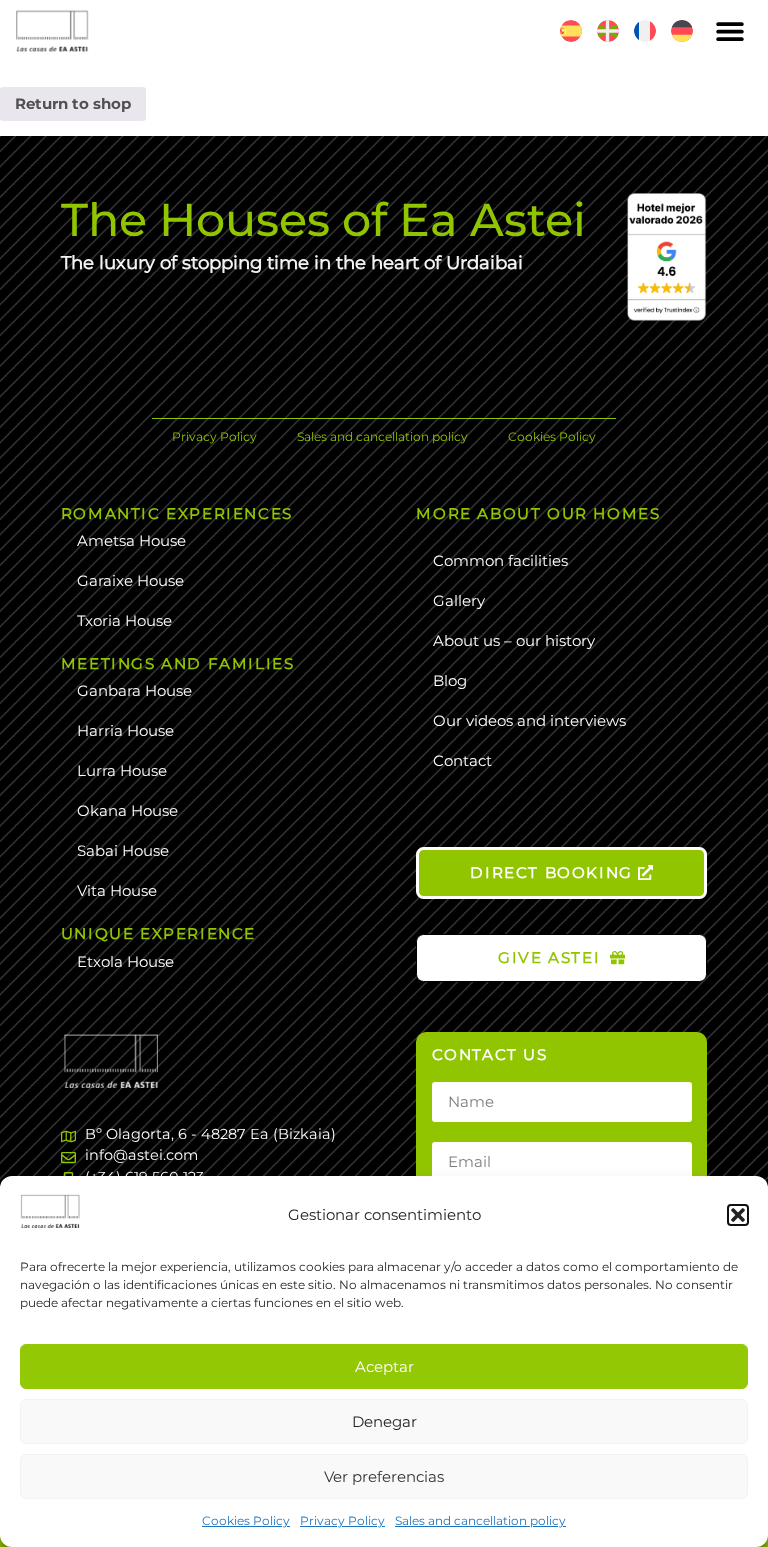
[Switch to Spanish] (571, 31)
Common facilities (500, 560)
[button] (738, 1215)
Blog (450, 680)
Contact (462, 760)
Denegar (384, 1421)
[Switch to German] (682, 31)
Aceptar (384, 1366)
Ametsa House (131, 540)
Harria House (125, 730)
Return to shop (73, 103)
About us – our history (514, 640)
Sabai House (123, 850)
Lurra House (122, 770)
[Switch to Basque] (608, 31)
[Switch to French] (645, 31)
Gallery (459, 600)
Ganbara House (134, 690)
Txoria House (124, 620)
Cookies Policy (246, 1520)
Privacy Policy (342, 1520)
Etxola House (125, 961)
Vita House (117, 890)
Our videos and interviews (529, 720)
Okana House (127, 810)
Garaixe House (130, 580)
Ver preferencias (384, 1476)
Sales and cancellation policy (480, 1520)
